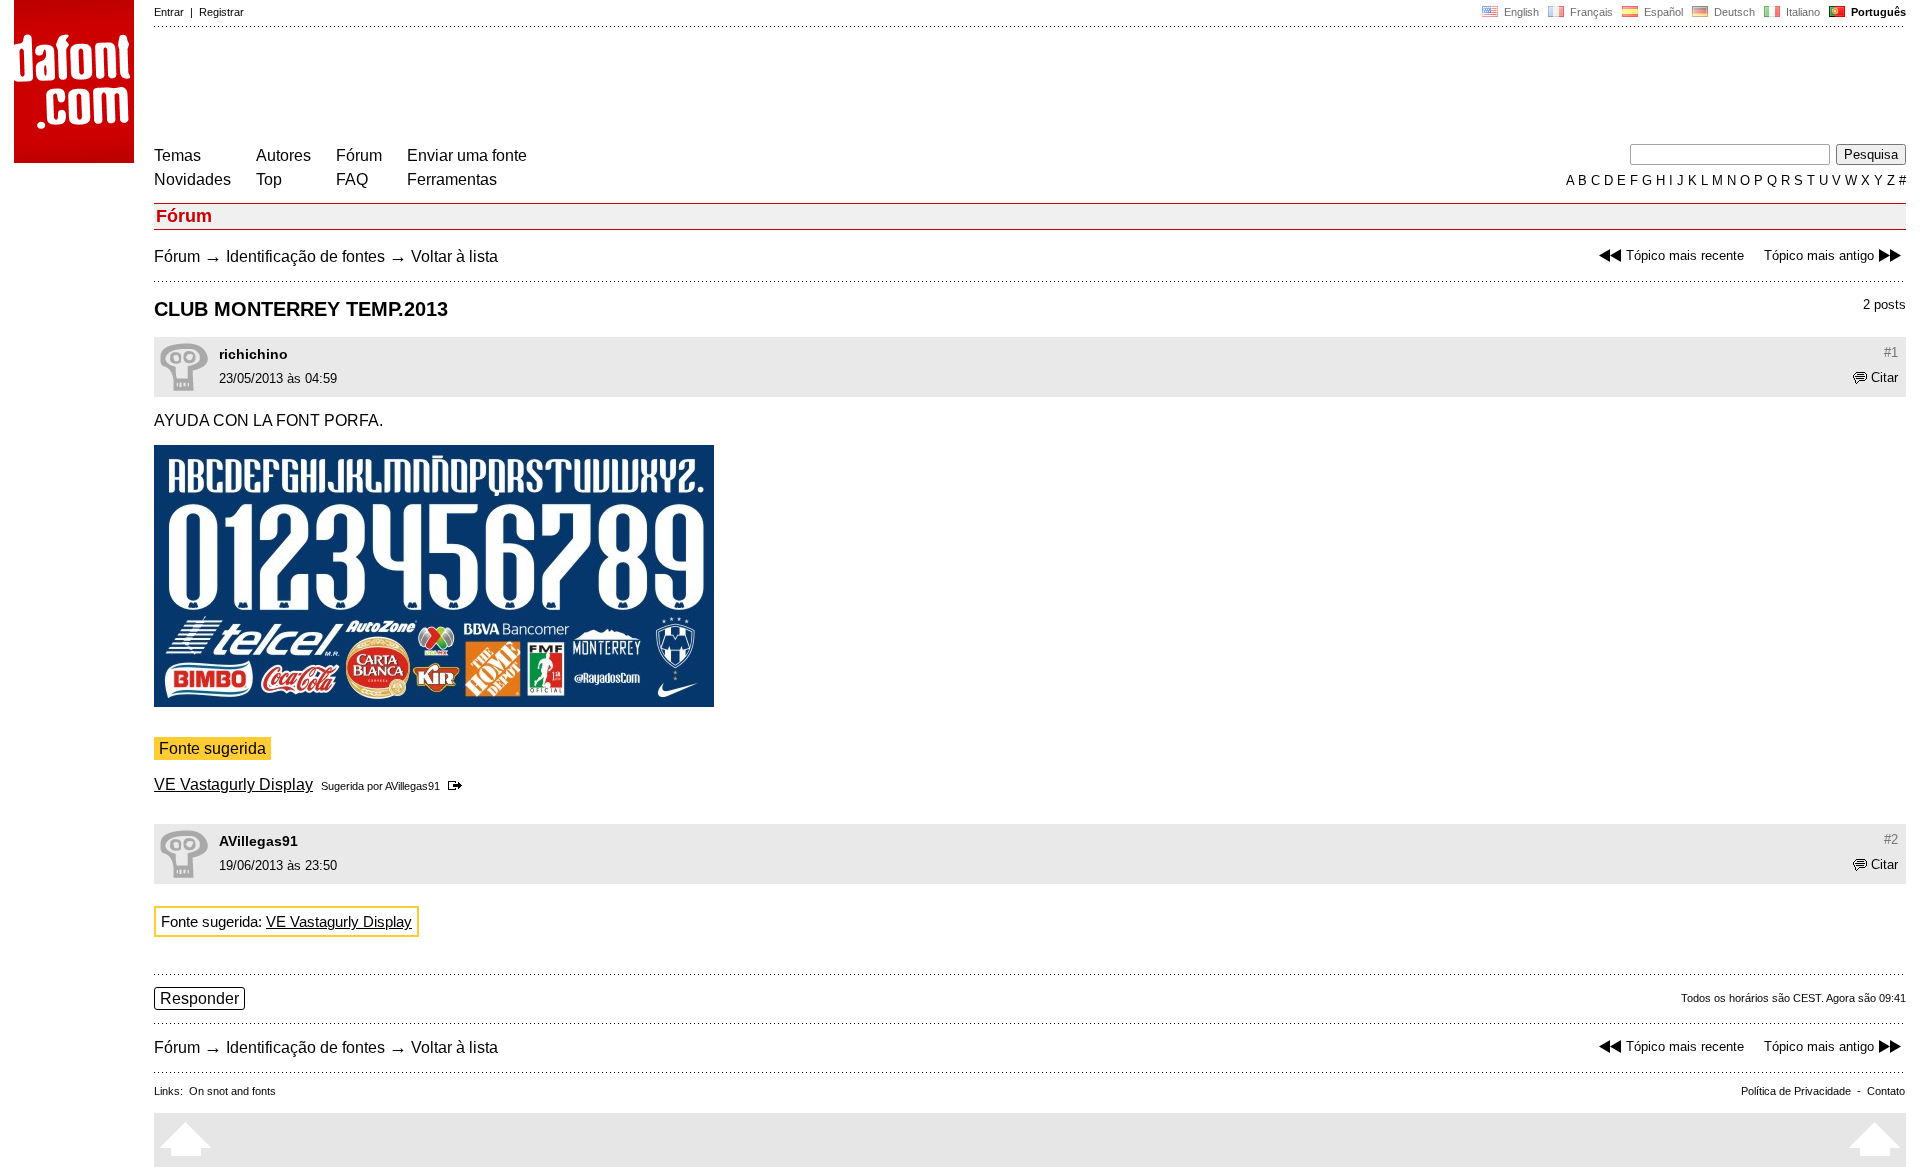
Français (1590, 12)
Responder (199, 998)
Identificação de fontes (305, 256)
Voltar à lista (454, 256)
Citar (1884, 377)
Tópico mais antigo (1819, 255)
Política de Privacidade (1796, 1091)
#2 (1891, 839)
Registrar (221, 12)
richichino (253, 354)
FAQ (352, 179)
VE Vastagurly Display (233, 784)
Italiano (1801, 12)
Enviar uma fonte (467, 155)
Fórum (359, 155)
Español (1662, 12)
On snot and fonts (232, 1091)
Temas (177, 155)
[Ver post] (458, 786)
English (1520, 12)
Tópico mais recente (1685, 255)
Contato (1886, 1091)
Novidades (192, 179)
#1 (1891, 352)
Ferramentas (452, 179)
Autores (283, 155)
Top (269, 179)
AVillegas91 (412, 786)
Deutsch (1733, 12)
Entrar (169, 12)
